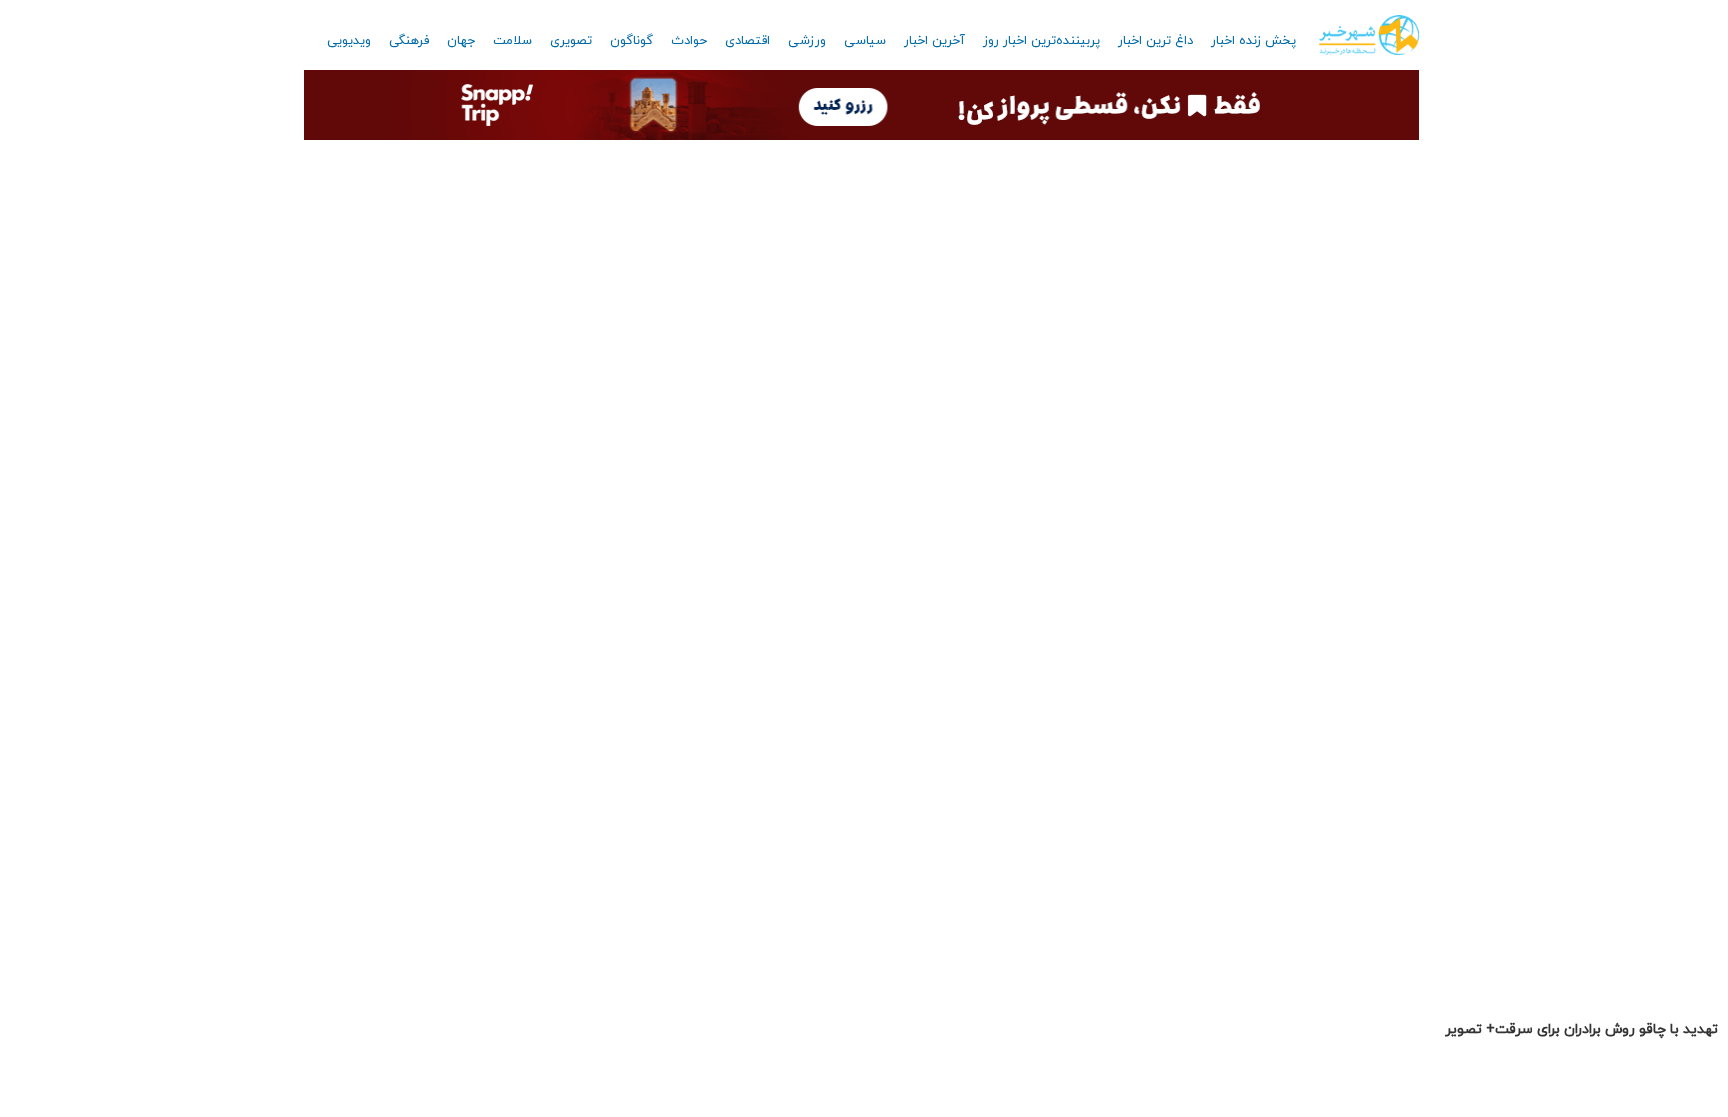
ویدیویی (349, 41)
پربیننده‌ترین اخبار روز (1041, 41)
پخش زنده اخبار (1253, 41)
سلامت (512, 41)
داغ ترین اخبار (1155, 41)
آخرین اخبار (934, 41)
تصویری (571, 41)
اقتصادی (747, 41)
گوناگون (631, 41)
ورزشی (807, 41)
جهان (461, 41)
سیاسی (865, 41)
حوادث (689, 41)
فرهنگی (409, 41)
